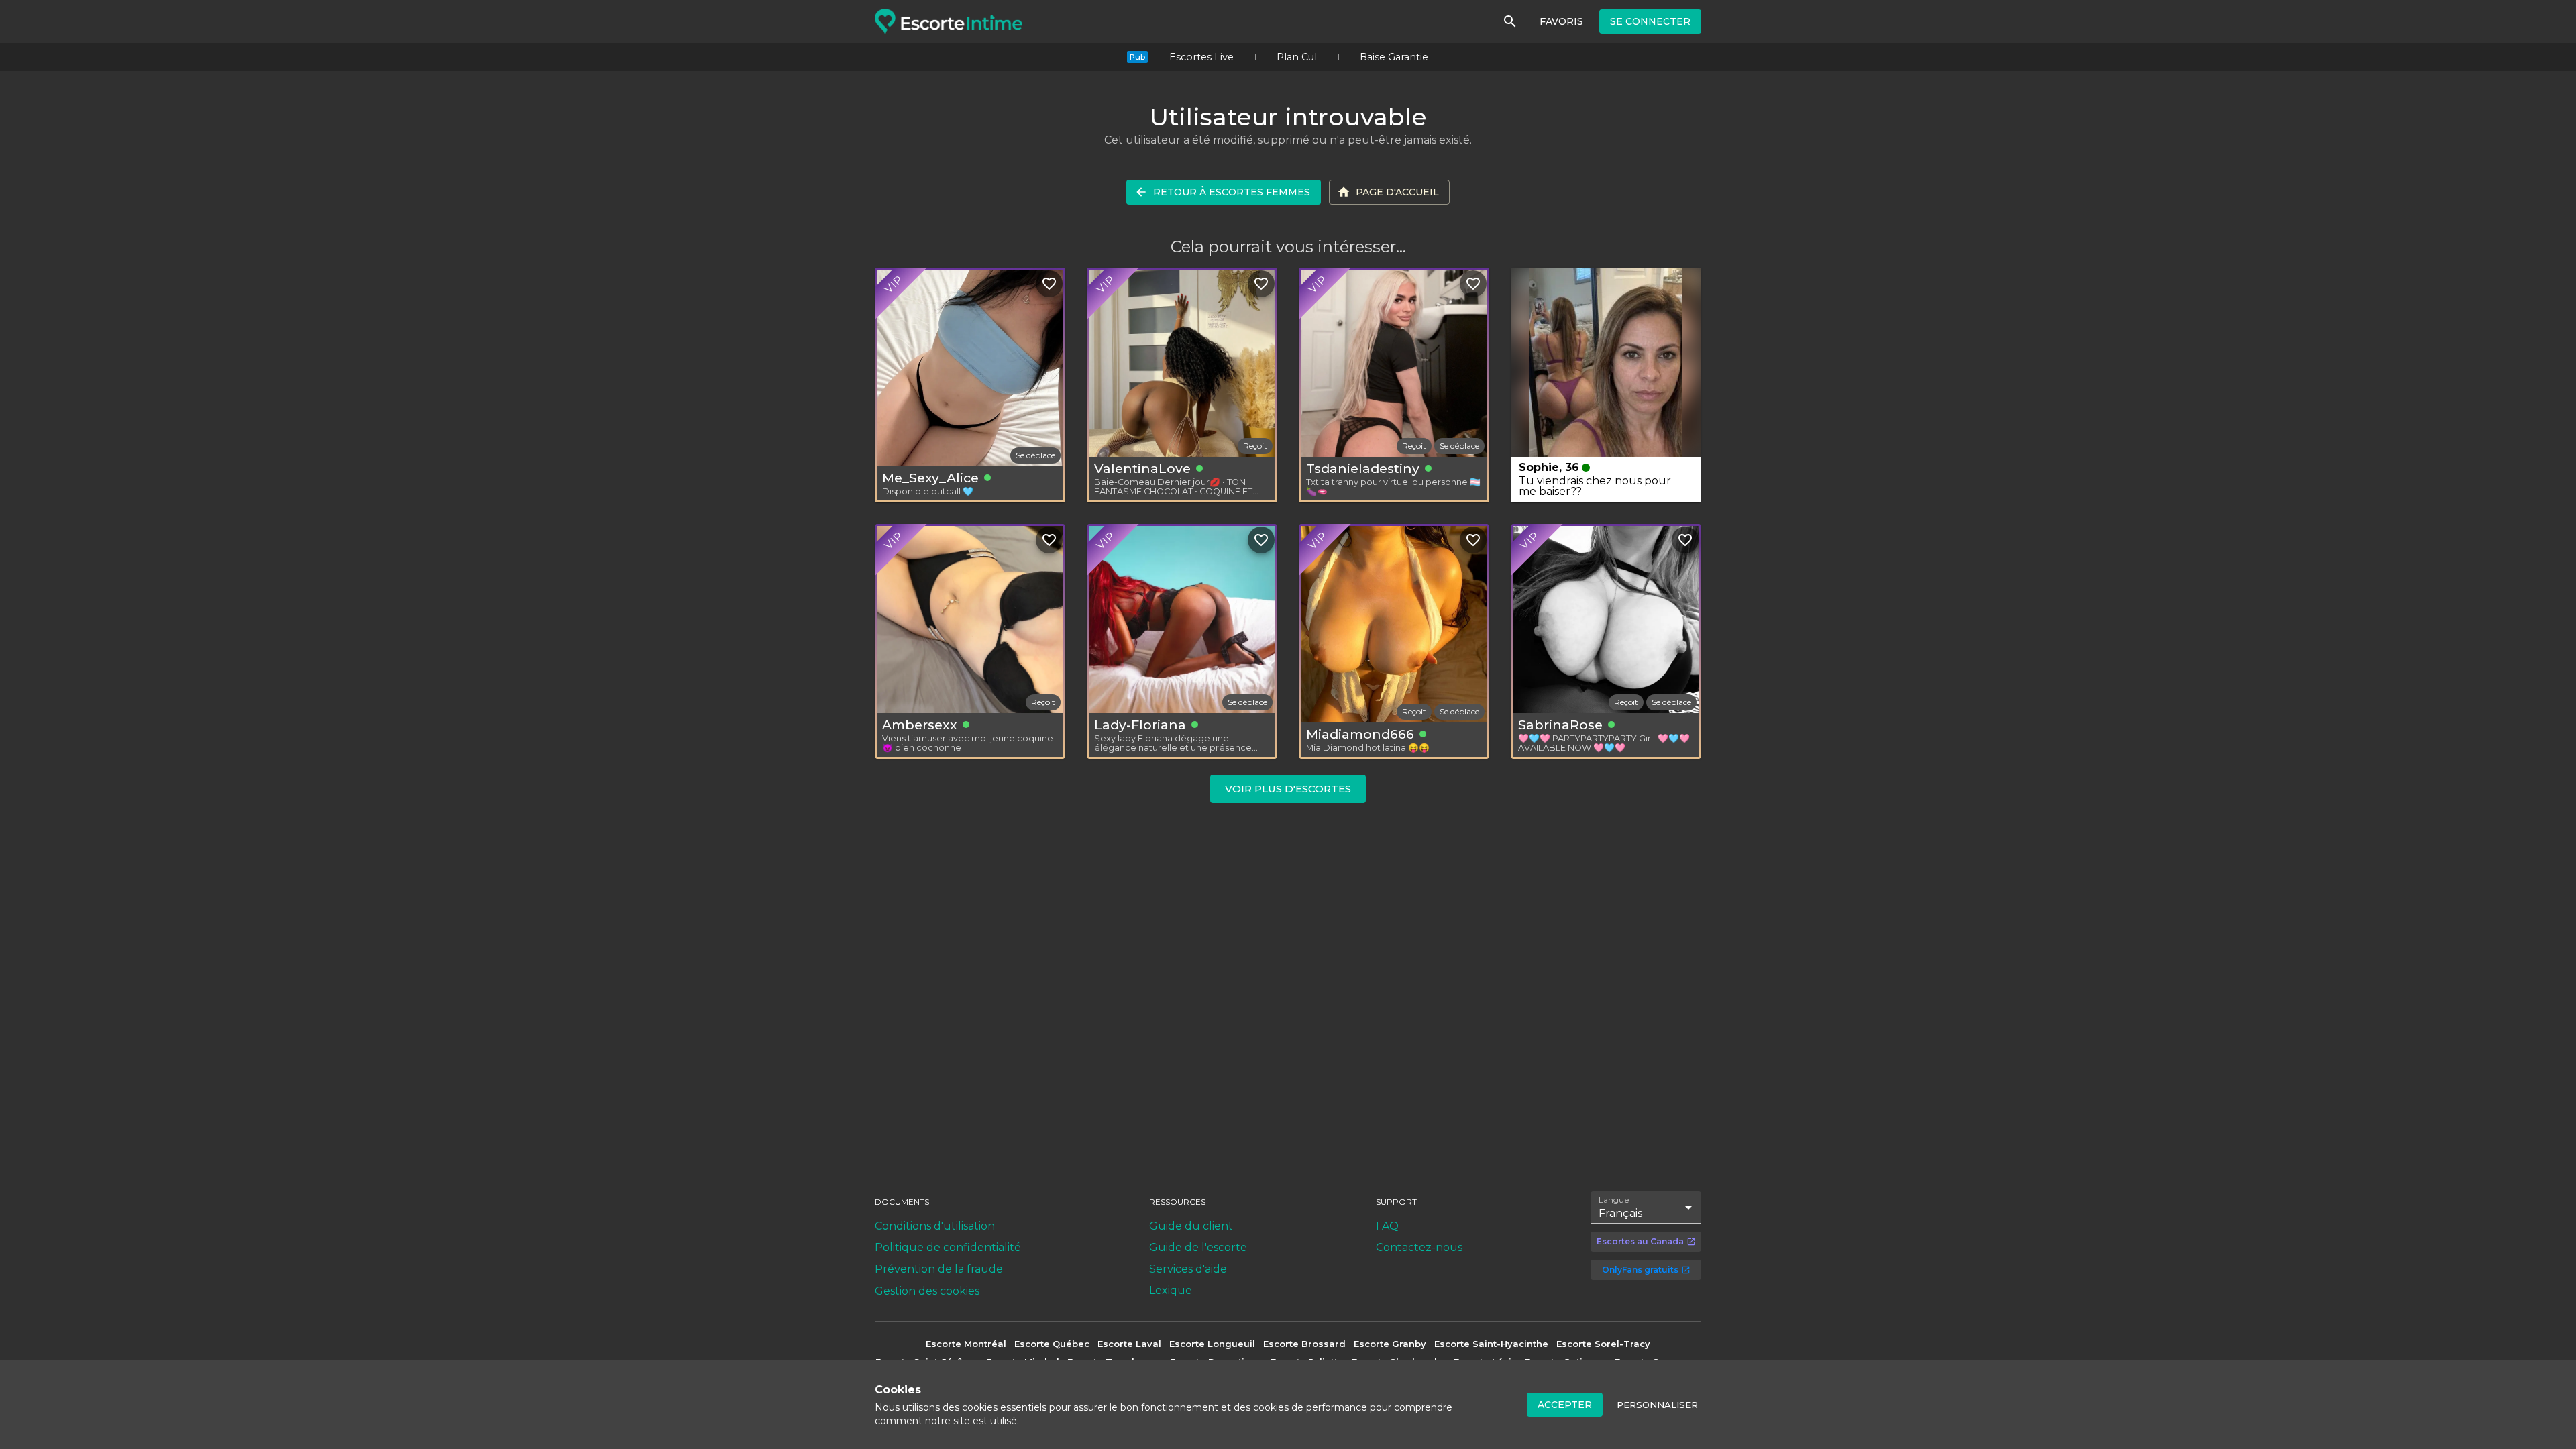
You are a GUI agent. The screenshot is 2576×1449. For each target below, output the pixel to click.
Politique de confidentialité (948, 1247)
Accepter (1565, 1405)
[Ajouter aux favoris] (1049, 284)
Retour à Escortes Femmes (1232, 192)
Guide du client (1191, 1226)
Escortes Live (1201, 57)
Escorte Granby (1390, 1344)
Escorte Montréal (966, 1344)
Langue (1614, 1199)
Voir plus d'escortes (1288, 789)
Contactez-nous (1419, 1247)
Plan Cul (1297, 57)
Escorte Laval (1129, 1344)
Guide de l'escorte (1198, 1247)
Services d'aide (1188, 1269)
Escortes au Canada (1640, 1241)
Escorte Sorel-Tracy (1603, 1344)
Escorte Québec (1052, 1344)
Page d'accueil (1397, 192)
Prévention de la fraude (939, 1269)
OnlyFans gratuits (1640, 1270)
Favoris (1561, 21)
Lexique (1171, 1290)
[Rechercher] (1510, 21)
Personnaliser (1657, 1405)
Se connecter (1650, 21)
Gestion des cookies (927, 1291)
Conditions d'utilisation (935, 1226)
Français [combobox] (1620, 1213)
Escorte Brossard (1304, 1344)
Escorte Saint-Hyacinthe (1491, 1344)
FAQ (1387, 1226)
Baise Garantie (1394, 57)
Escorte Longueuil (1212, 1344)
